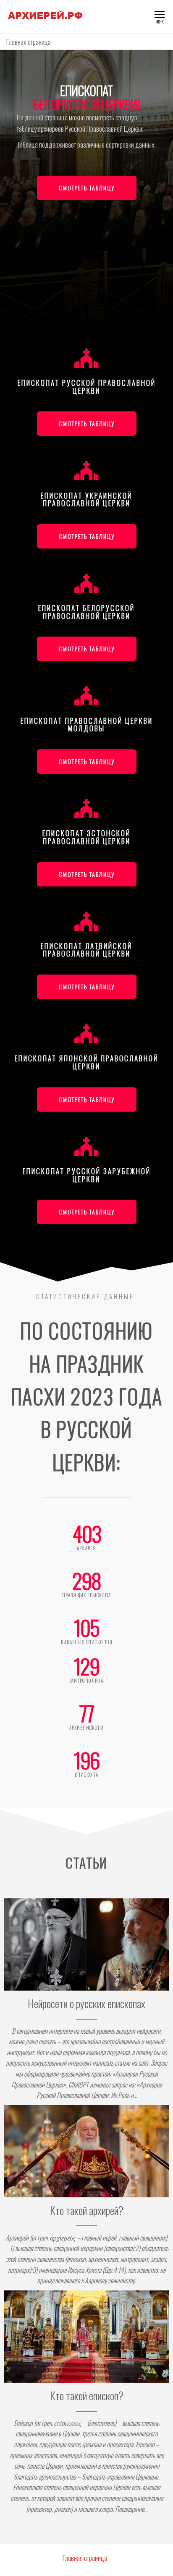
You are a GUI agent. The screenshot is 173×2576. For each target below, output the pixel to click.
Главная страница (85, 2558)
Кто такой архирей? (87, 2210)
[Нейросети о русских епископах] (86, 1943)
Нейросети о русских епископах (86, 2003)
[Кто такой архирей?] (86, 2150)
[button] (87, 188)
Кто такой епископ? (87, 2395)
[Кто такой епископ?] (86, 2336)
